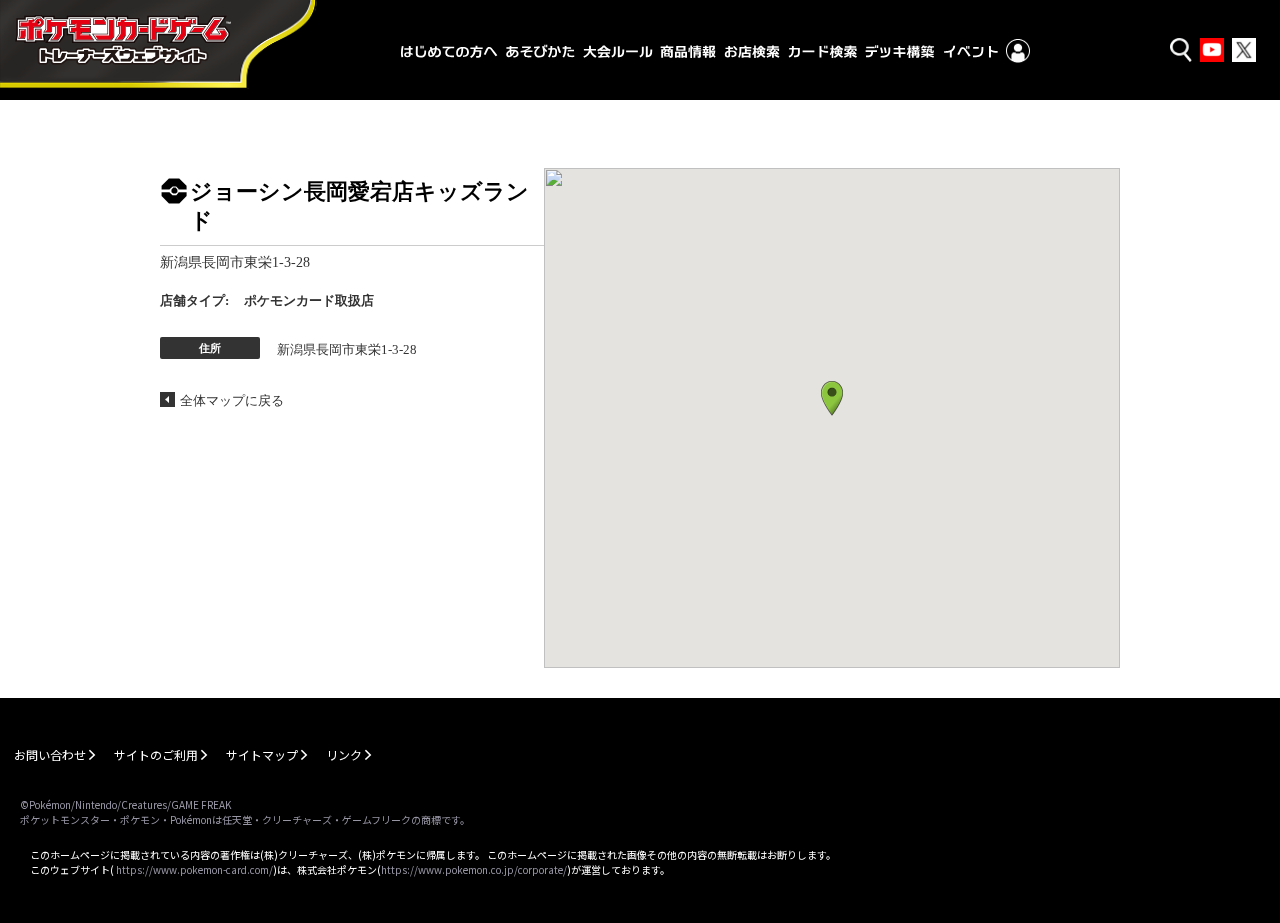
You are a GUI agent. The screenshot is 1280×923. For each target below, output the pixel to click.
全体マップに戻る (232, 400)
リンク (344, 754)
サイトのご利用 (156, 754)
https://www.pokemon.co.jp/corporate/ (474, 869)
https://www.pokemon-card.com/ (194, 869)
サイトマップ (262, 754)
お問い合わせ (50, 754)
